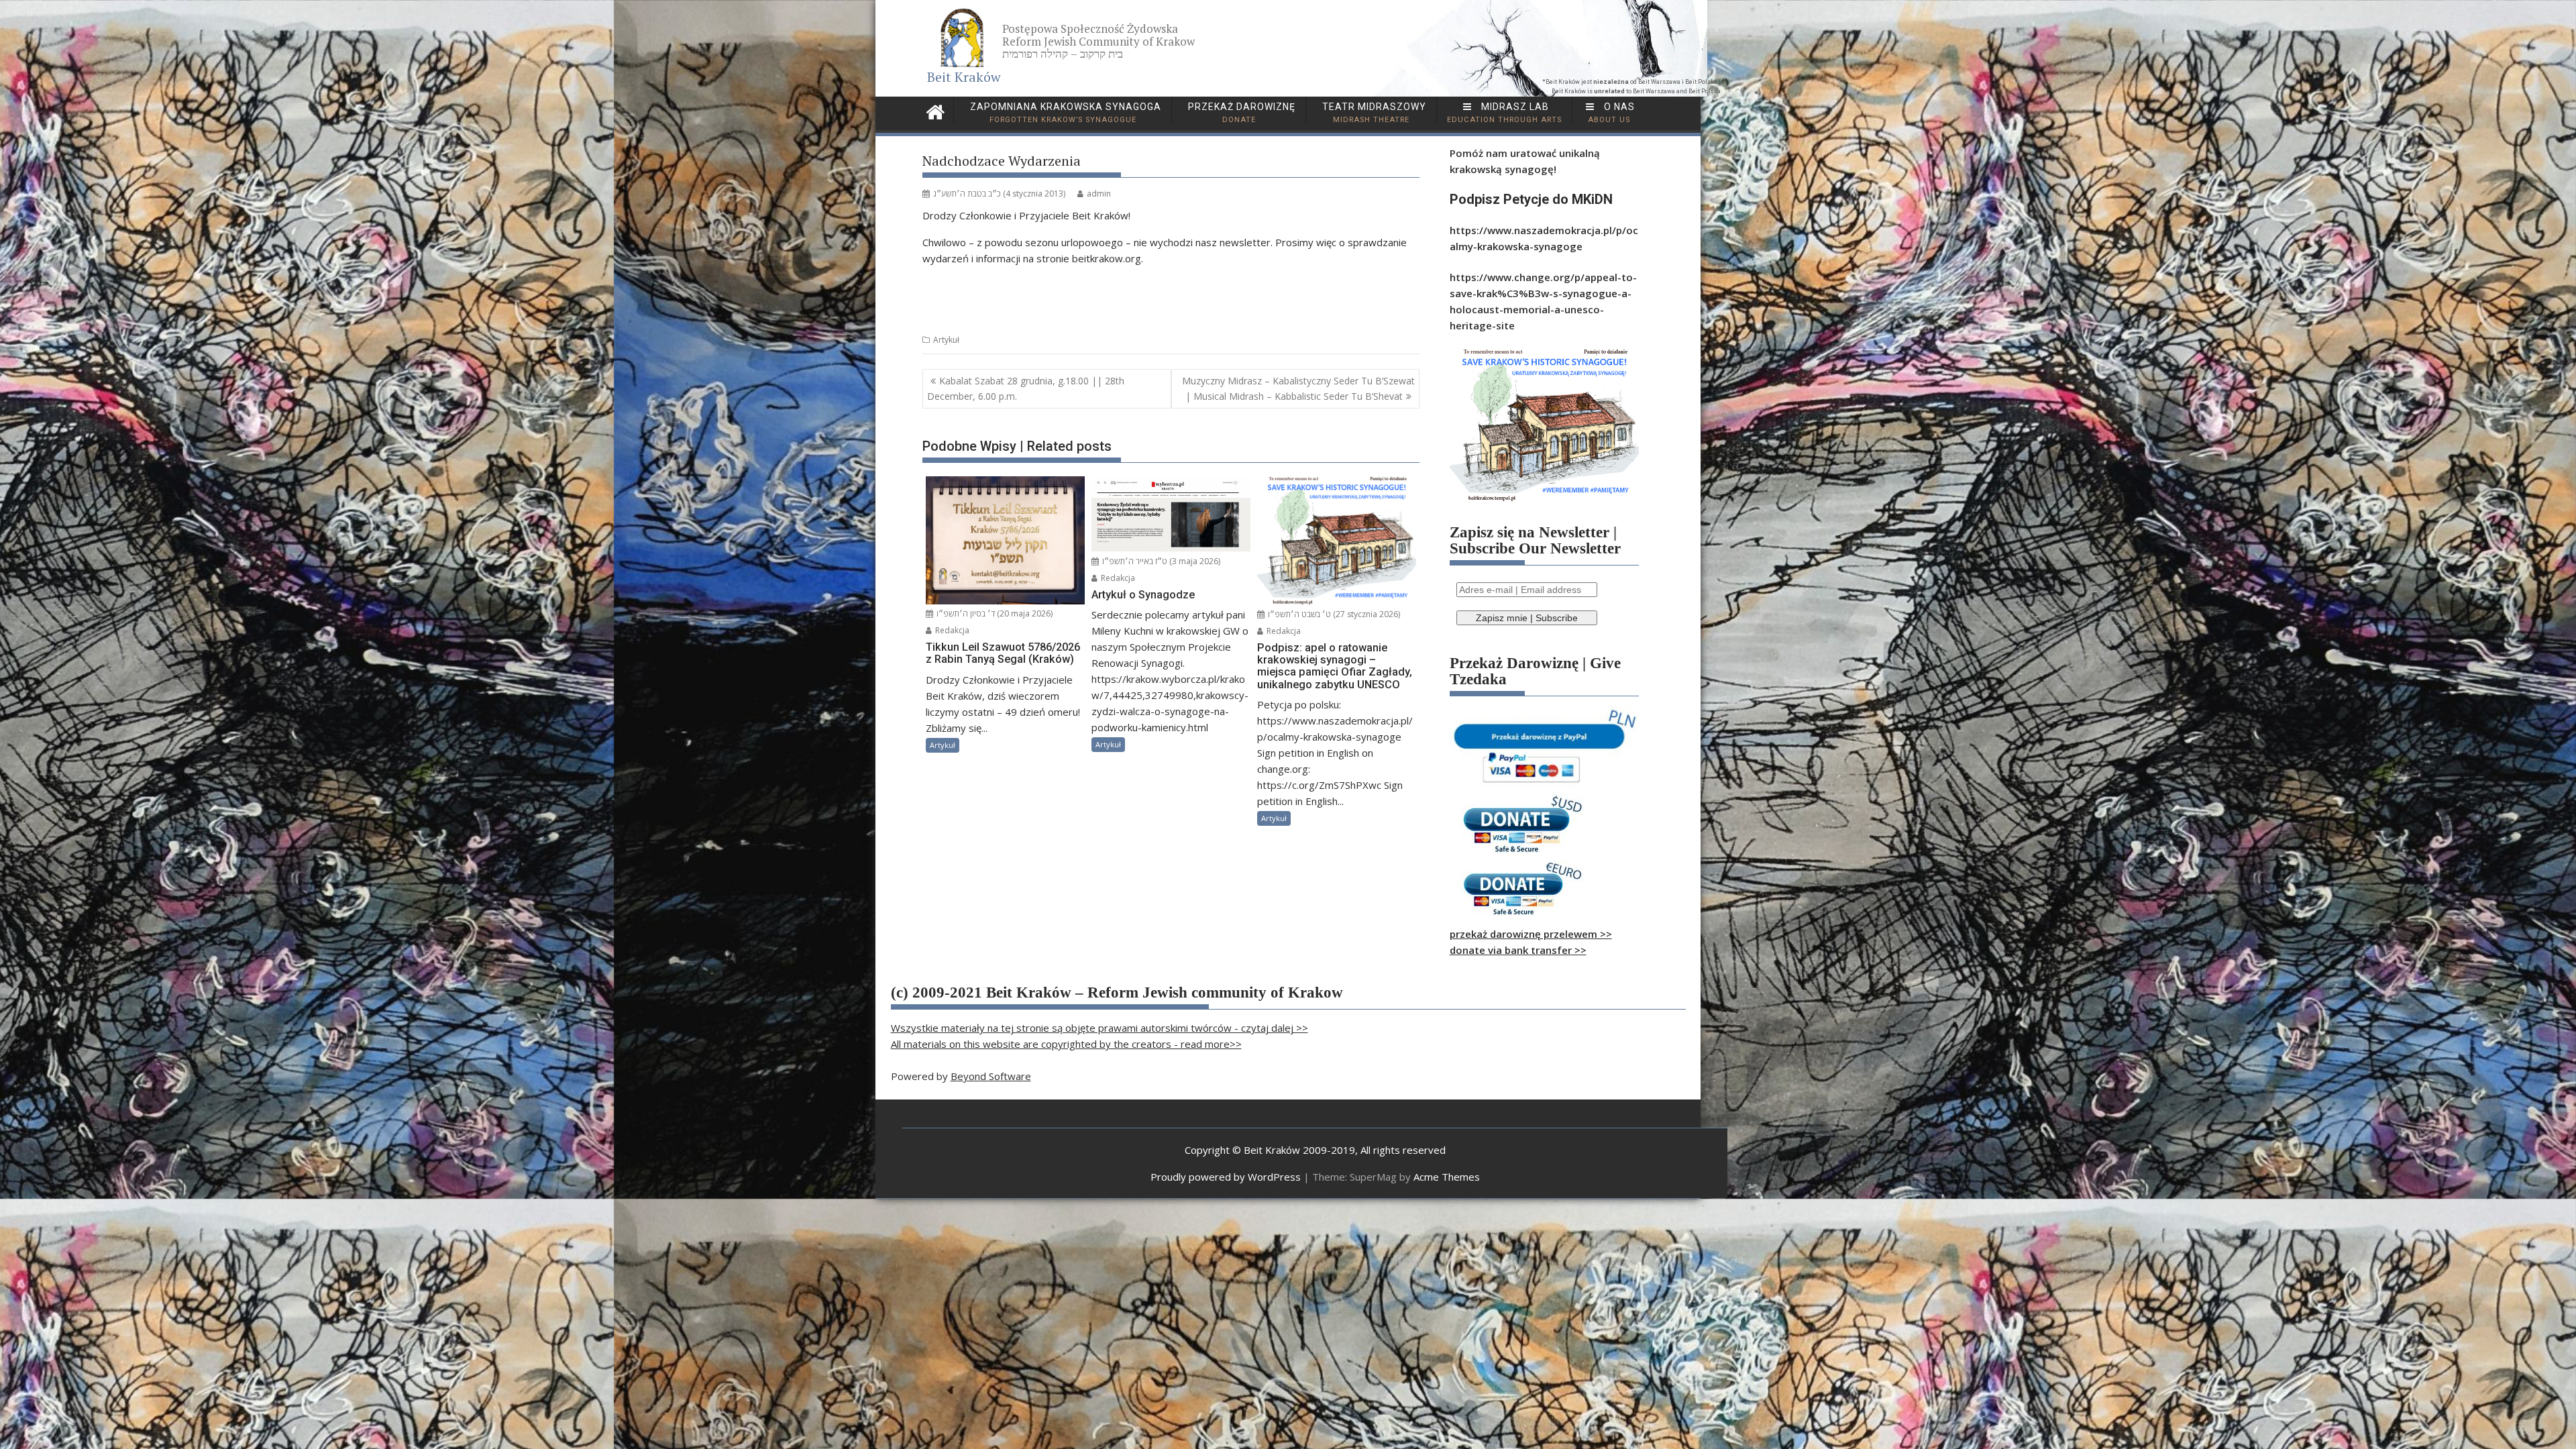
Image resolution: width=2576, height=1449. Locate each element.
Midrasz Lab (1504, 113)
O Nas (1612, 113)
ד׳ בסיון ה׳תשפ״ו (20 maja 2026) (994, 613)
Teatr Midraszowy (1373, 113)
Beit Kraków (964, 77)
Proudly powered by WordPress (1226, 1177)
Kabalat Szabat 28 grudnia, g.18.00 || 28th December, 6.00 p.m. (1026, 388)
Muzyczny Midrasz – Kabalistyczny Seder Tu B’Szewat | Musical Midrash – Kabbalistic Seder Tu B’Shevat (1298, 388)
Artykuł (946, 340)
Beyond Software (991, 1076)
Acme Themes (1447, 1177)
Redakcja (951, 630)
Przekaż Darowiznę (1240, 113)
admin (1099, 194)
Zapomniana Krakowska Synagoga (1064, 113)
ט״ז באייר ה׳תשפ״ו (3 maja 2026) (1160, 561)
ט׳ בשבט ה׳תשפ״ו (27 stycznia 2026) (1333, 614)
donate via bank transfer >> (1518, 950)
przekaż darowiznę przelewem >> (1531, 934)
